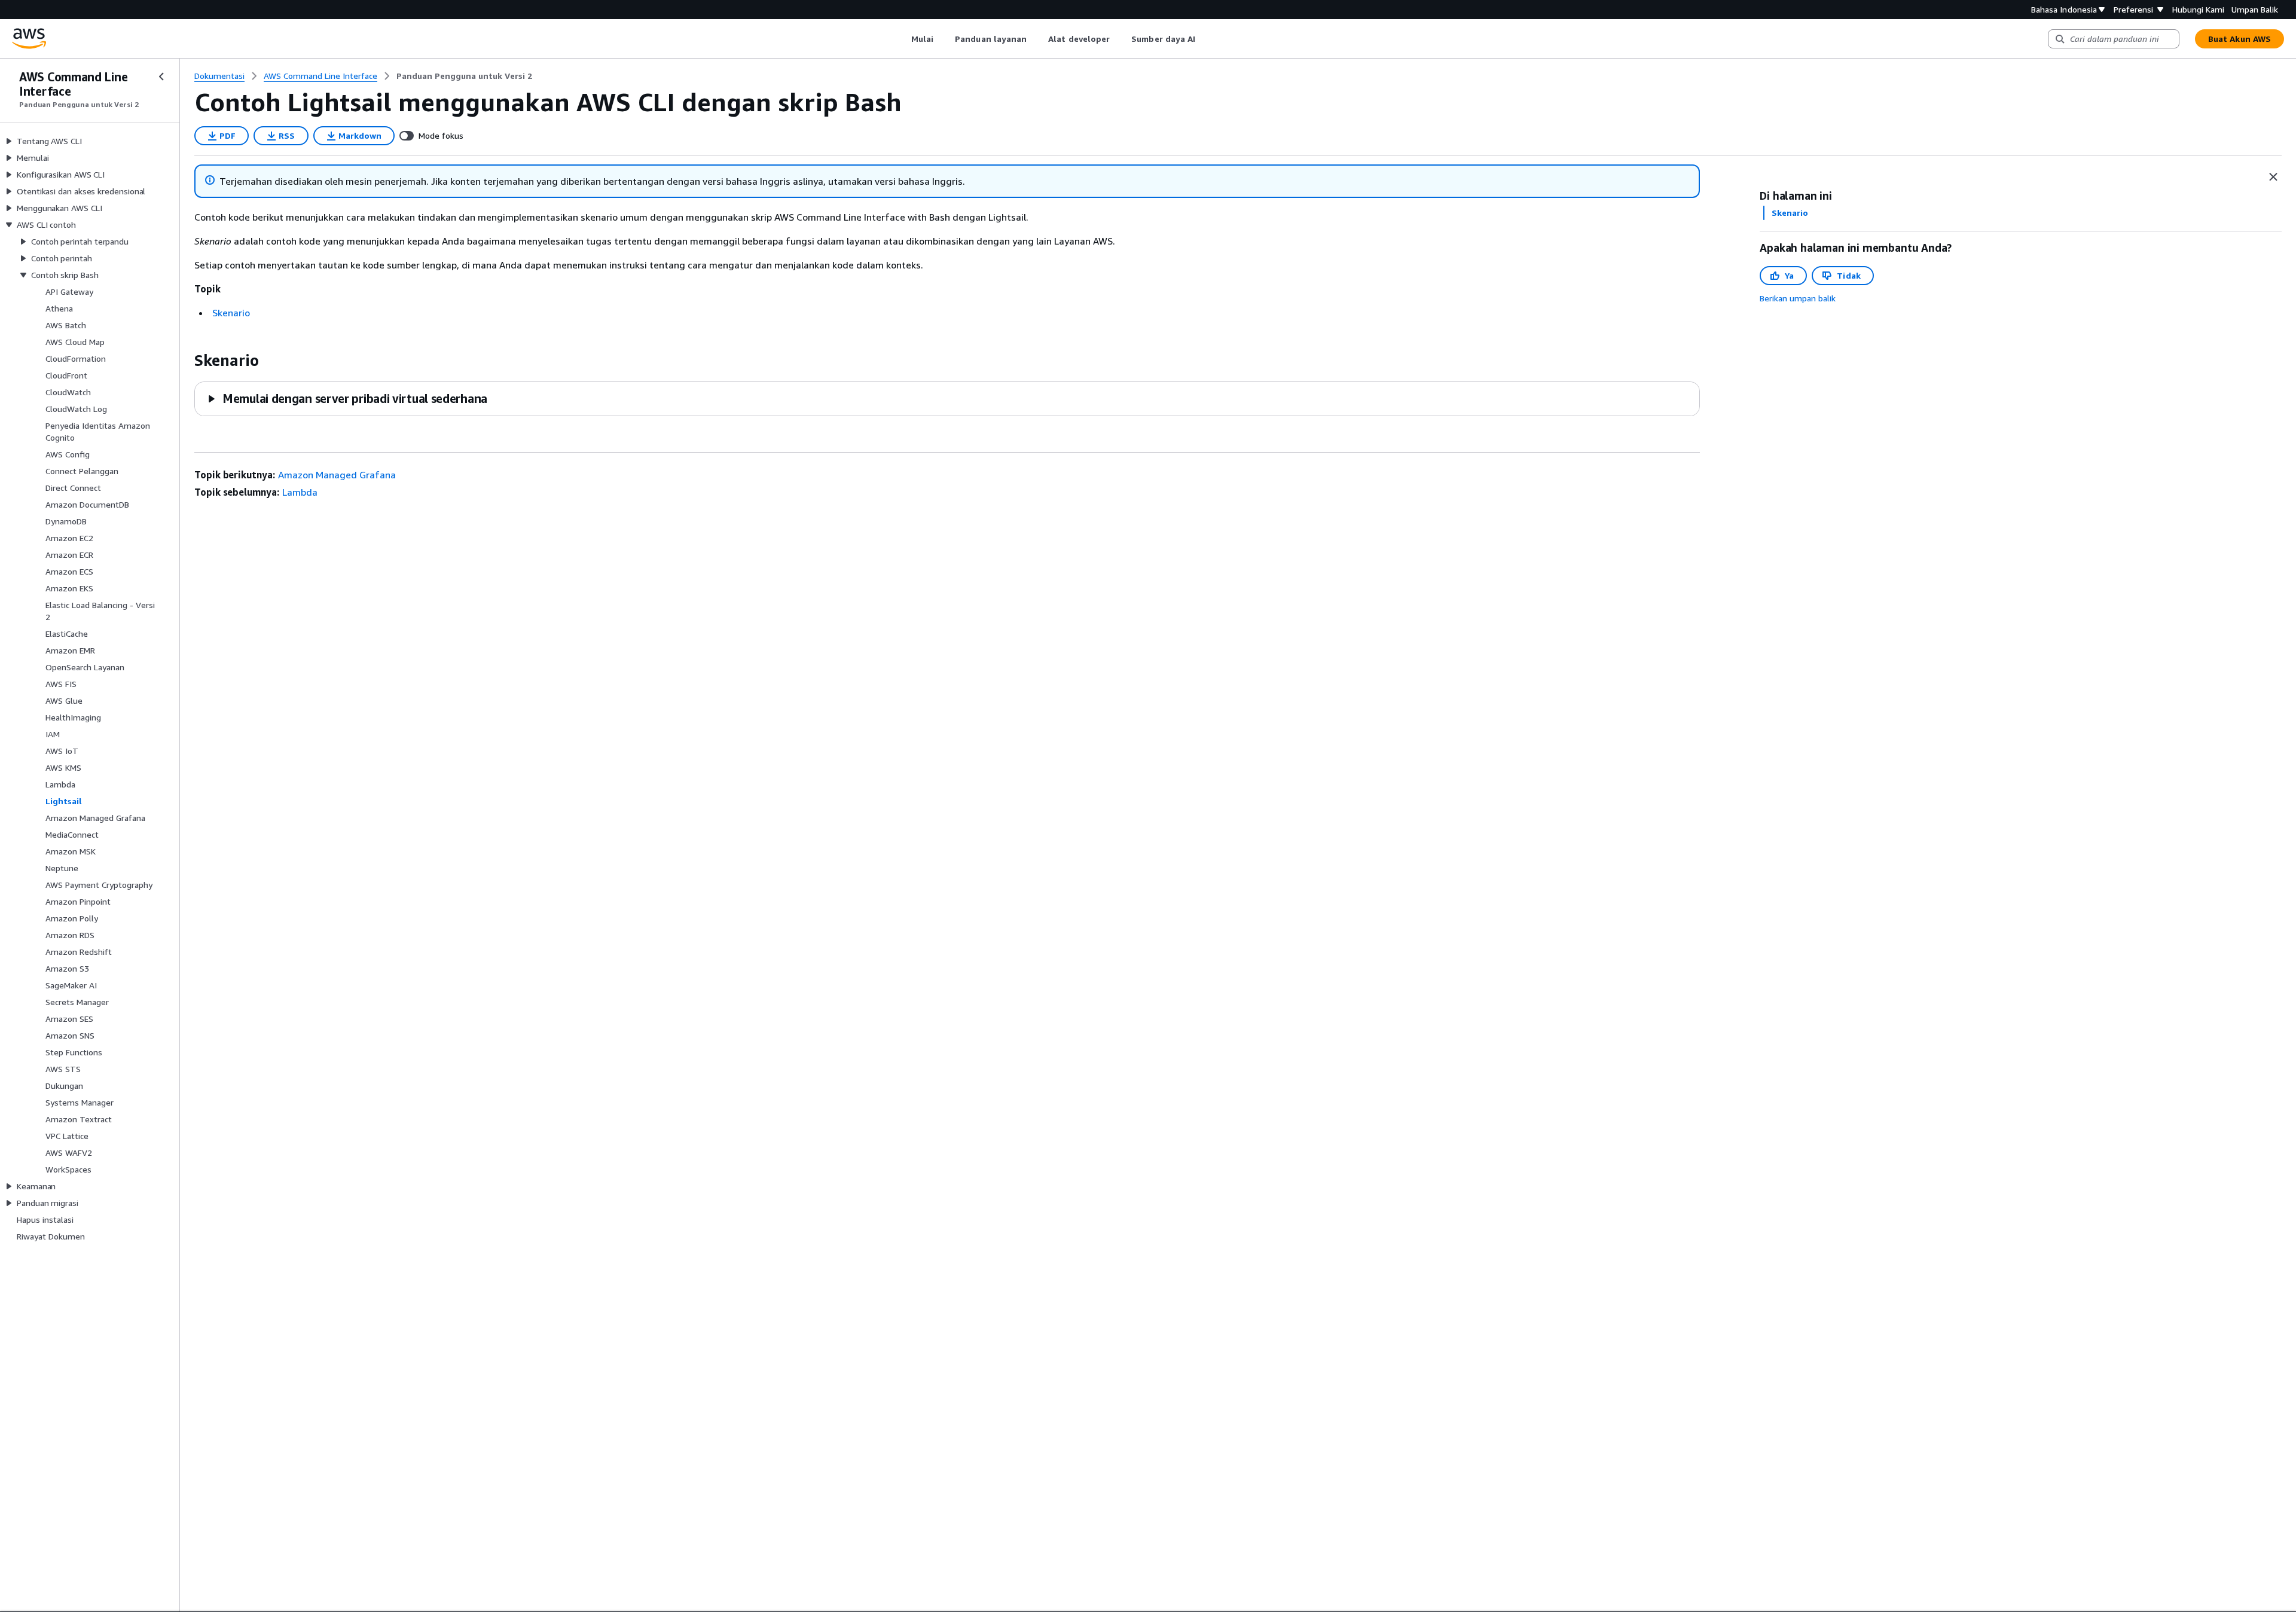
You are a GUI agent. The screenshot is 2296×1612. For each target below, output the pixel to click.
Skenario (231, 313)
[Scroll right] (1205, 39)
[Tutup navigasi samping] (161, 77)
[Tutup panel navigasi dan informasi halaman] (2273, 177)
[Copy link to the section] (185, 361)
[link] (464, 76)
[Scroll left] (902, 39)
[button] (347, 399)
